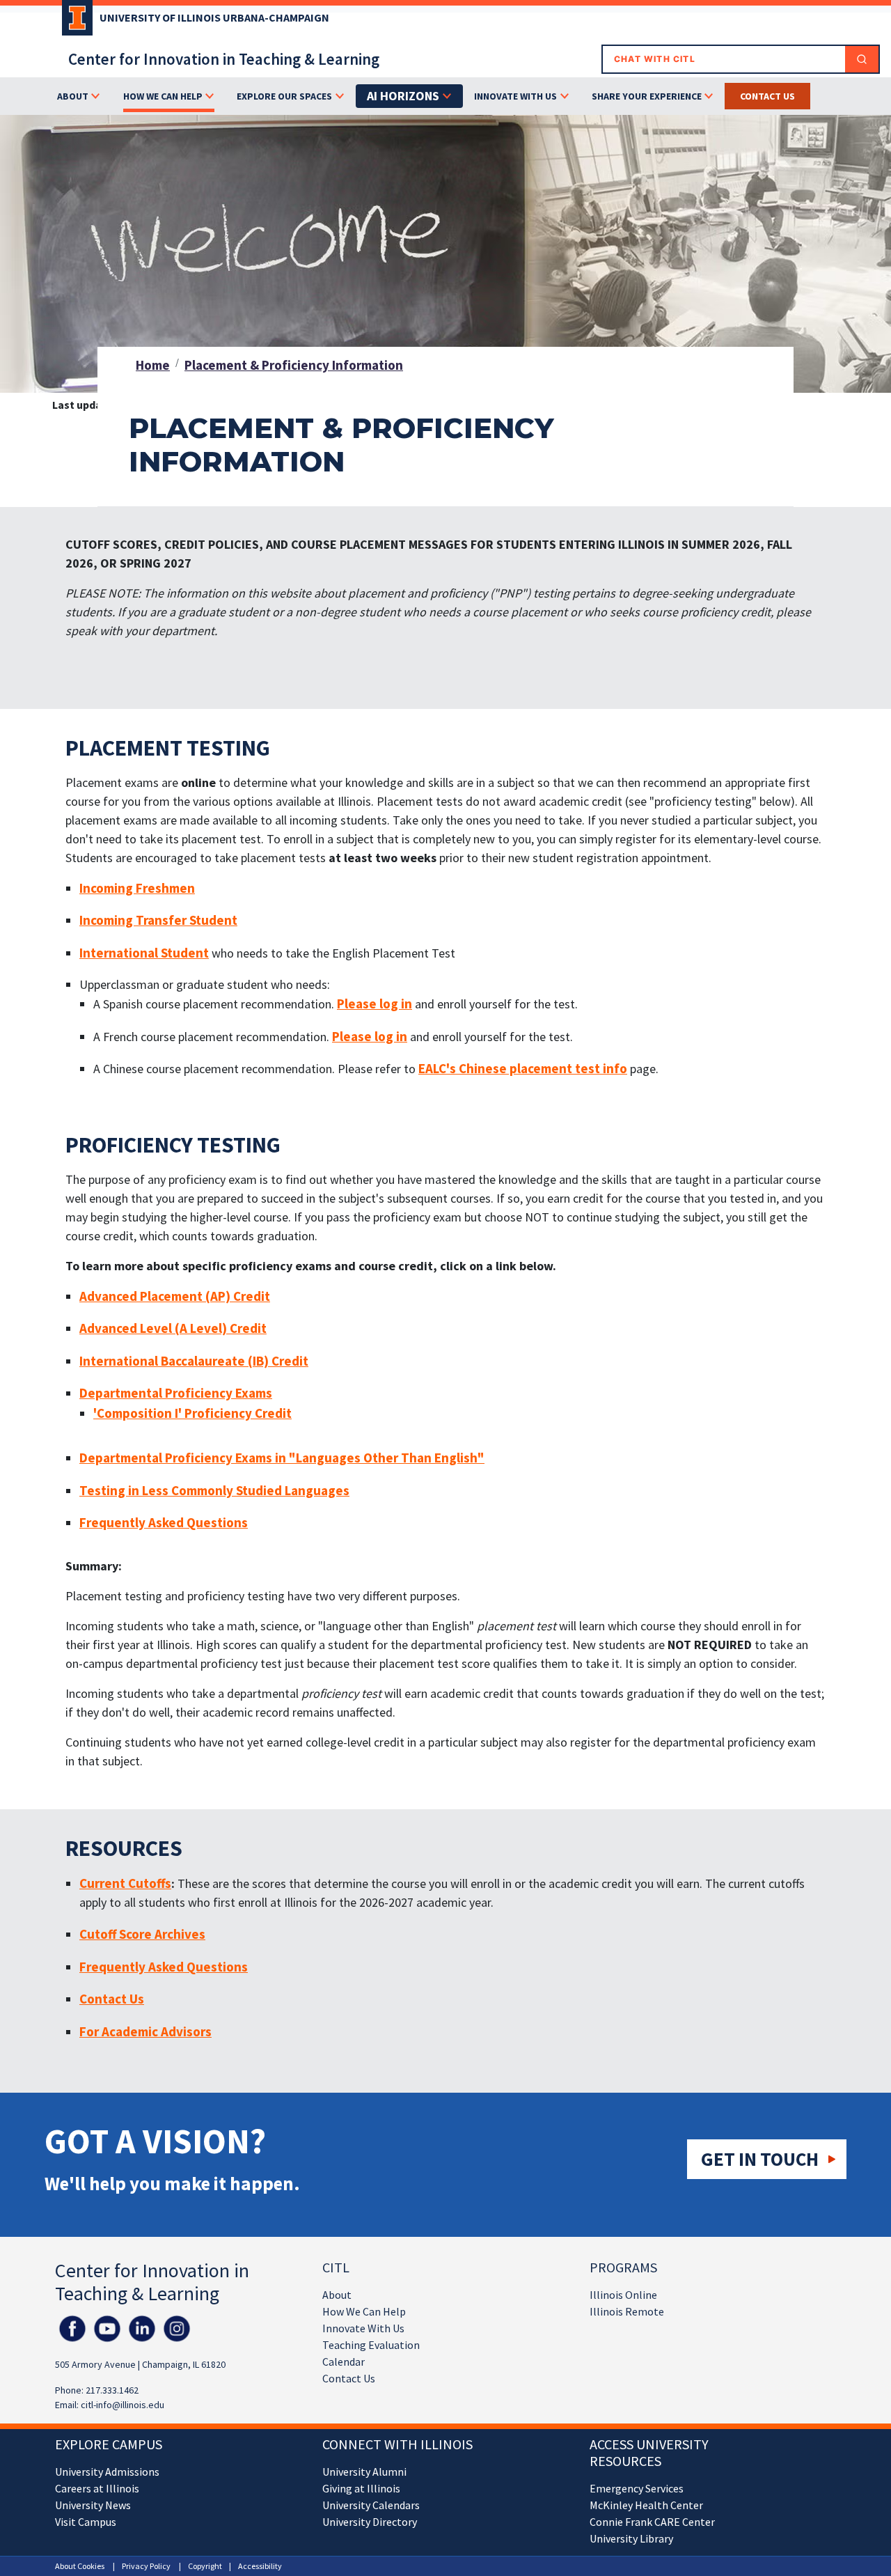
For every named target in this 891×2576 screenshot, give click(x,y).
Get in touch (760, 2159)
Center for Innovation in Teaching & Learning (224, 59)
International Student (144, 953)
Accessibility (260, 2566)
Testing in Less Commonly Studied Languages (214, 1490)
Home (153, 365)
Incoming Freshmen (137, 888)
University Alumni (364, 2472)
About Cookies (80, 2566)
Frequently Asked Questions (164, 1522)
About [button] (73, 96)
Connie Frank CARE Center (652, 2522)
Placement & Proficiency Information (294, 365)
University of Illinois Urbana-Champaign (214, 17)
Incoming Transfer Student (158, 920)
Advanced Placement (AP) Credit (175, 1296)
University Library (631, 2538)
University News (93, 2505)
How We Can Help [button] (163, 96)
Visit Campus (86, 2522)
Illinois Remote (627, 2311)
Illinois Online (623, 2295)
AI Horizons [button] (403, 96)
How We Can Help (364, 2311)
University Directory (370, 2522)
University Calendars (371, 2505)
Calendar (344, 2362)
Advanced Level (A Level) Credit (173, 1328)
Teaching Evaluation (371, 2345)
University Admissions (107, 2472)
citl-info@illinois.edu (123, 2405)
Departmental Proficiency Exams (176, 1393)
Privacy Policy (146, 2566)
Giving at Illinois (361, 2488)
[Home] (74, 22)
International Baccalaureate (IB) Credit (194, 1361)
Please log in (374, 1004)
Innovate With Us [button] (515, 96)
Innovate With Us (363, 2328)
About (337, 2295)
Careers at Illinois (97, 2488)
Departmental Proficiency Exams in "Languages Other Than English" (282, 1458)
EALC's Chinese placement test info (523, 1068)
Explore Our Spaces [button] (284, 96)
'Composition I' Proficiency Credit (192, 1413)
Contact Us (349, 2378)
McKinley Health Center (646, 2505)
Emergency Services (637, 2488)
